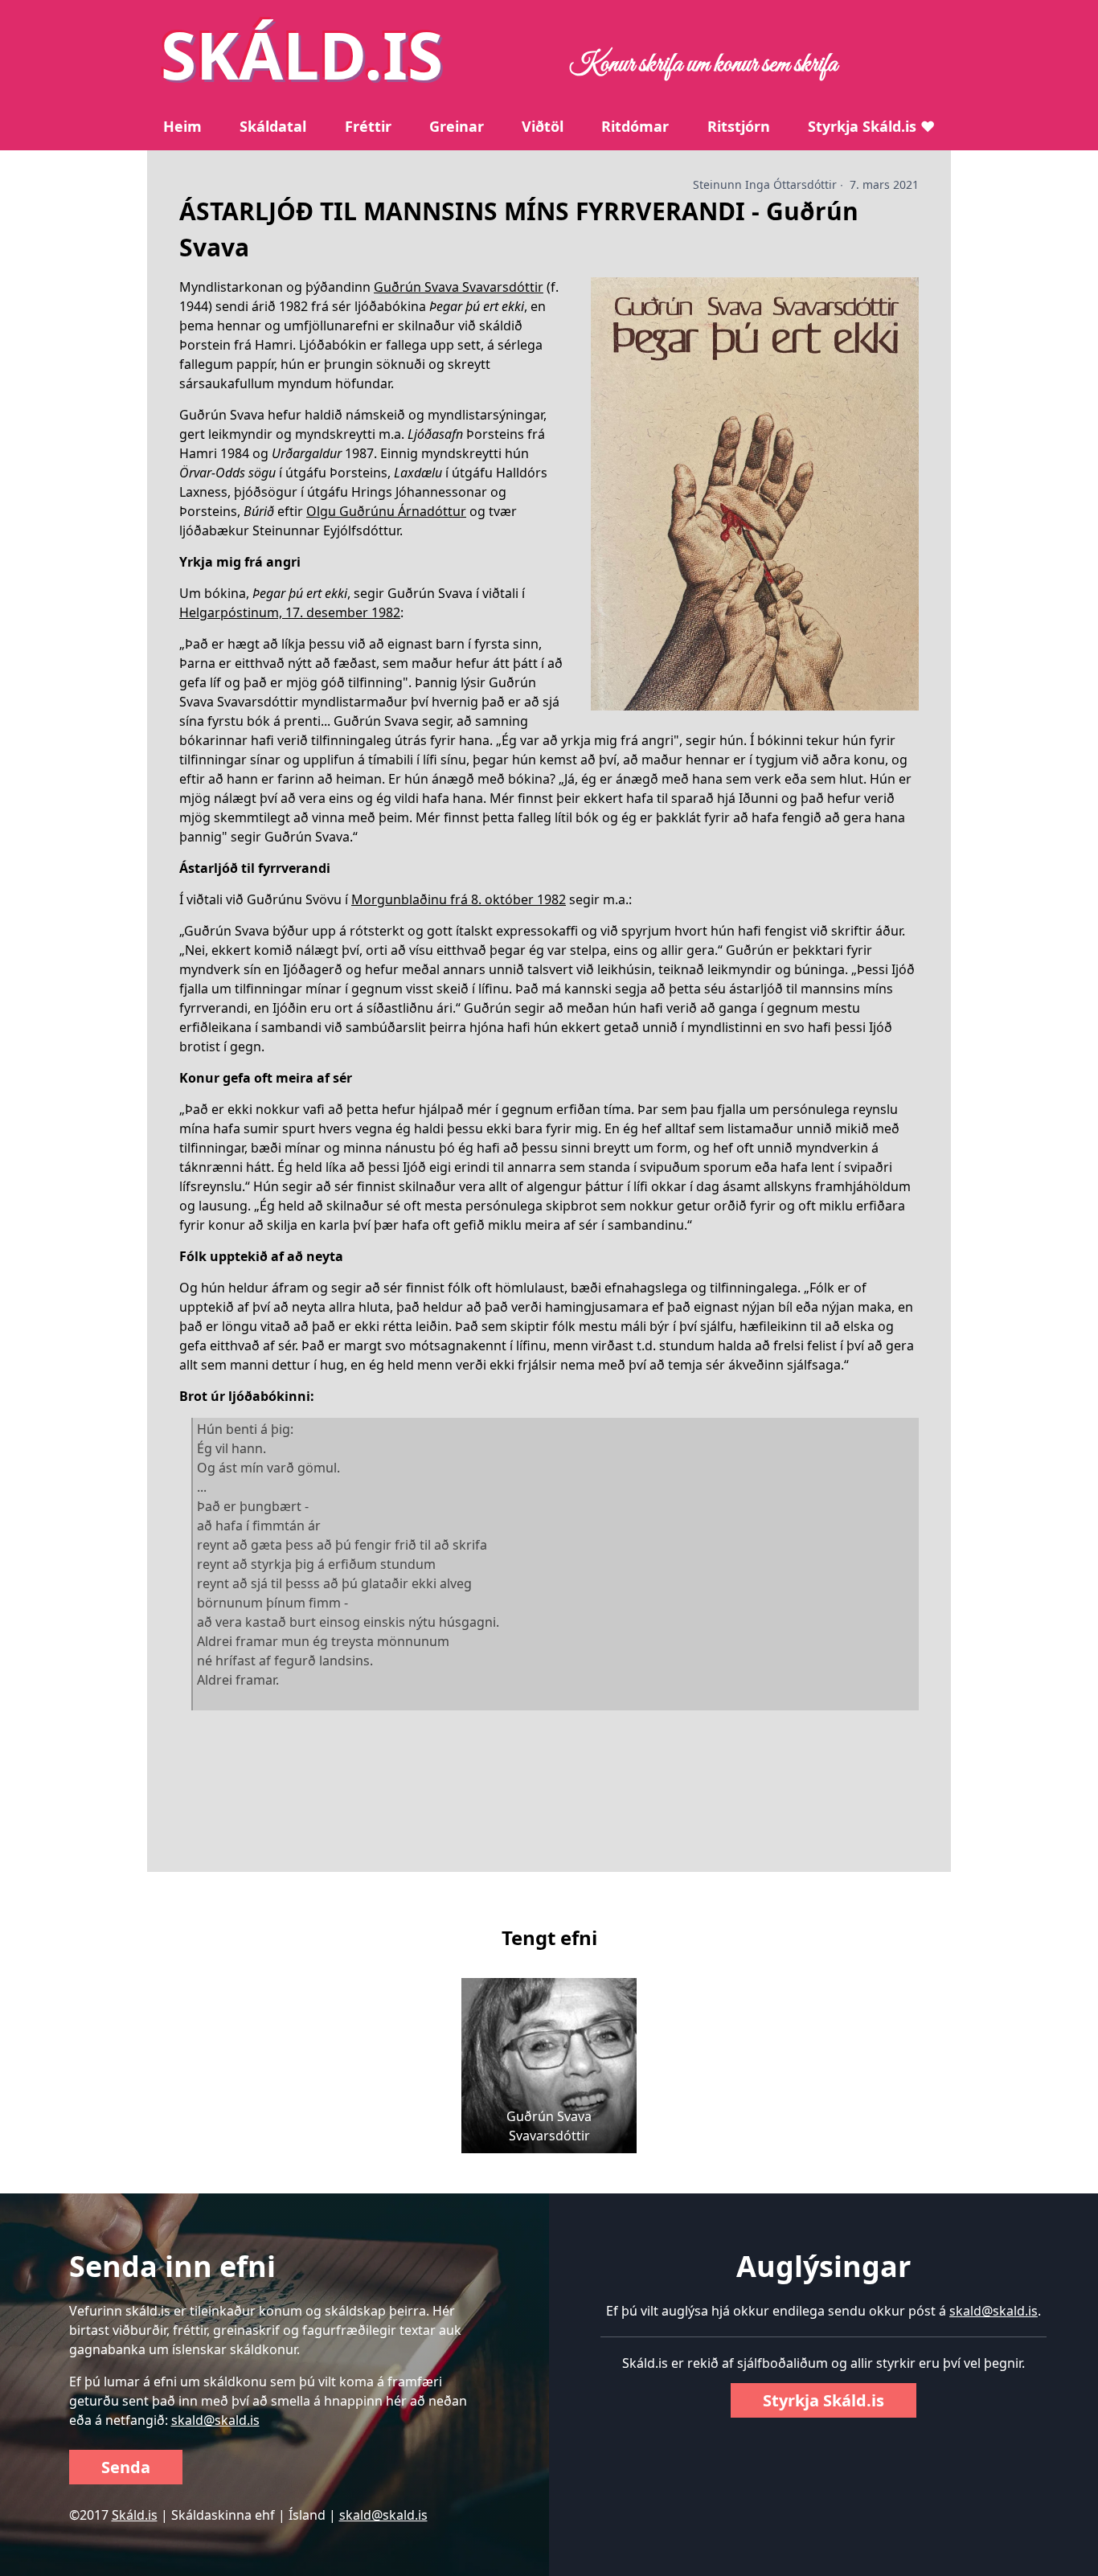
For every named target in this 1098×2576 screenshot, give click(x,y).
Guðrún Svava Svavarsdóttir (459, 287)
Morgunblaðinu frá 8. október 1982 (459, 899)
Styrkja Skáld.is (823, 2400)
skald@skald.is (215, 2420)
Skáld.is (135, 2515)
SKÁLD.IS (302, 54)
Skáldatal (273, 126)
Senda (126, 2467)
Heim (182, 126)
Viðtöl (543, 126)
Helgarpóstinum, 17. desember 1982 (290, 612)
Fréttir (368, 126)
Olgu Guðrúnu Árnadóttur (386, 511)
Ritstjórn (739, 126)
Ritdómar (635, 126)
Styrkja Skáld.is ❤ (871, 126)
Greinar (457, 126)
